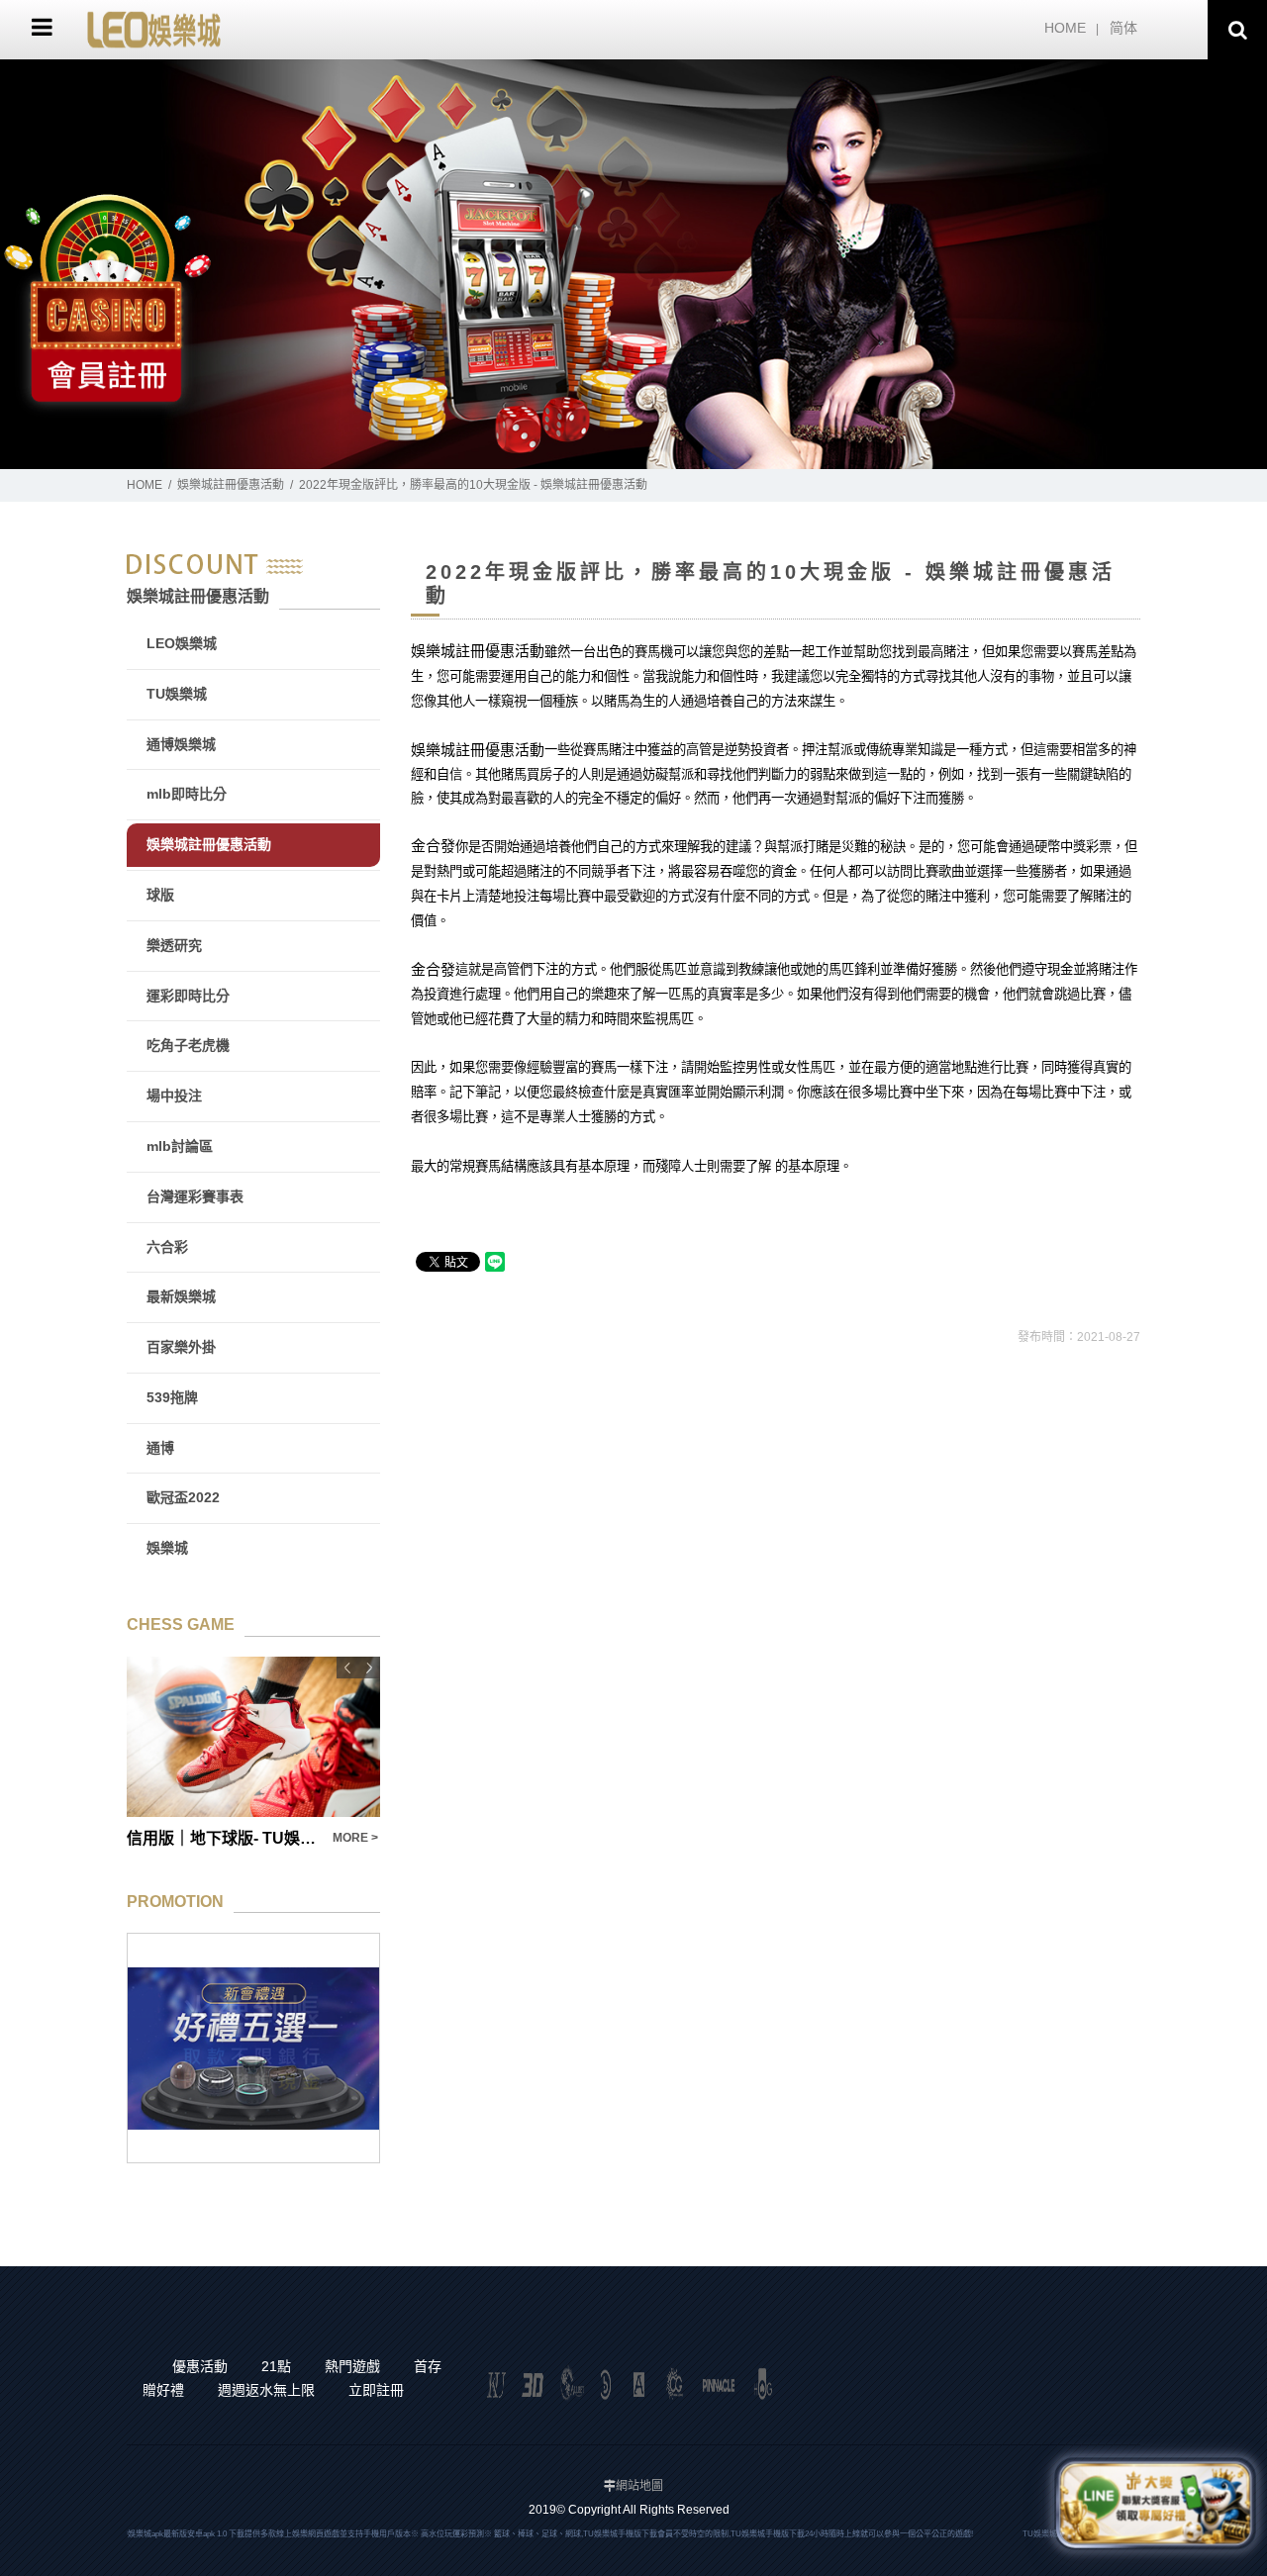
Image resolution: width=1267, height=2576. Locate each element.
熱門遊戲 (352, 2366)
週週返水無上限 (266, 2390)
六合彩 (167, 1247)
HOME (1065, 28)
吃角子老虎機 (188, 1045)
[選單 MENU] (42, 27)
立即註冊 (376, 2390)
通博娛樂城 (181, 744)
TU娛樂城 (177, 694)
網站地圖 (639, 2486)
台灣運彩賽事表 (195, 1196)
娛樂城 (167, 1548)
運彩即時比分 (188, 996)
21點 (276, 2366)
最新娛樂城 (181, 1296)
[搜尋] (1237, 30)
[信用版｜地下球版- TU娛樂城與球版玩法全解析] (253, 1737)
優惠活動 (200, 2366)
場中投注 (174, 1096)
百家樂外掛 (181, 1347)
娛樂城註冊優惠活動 (231, 485)
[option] (633, 264)
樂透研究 (174, 945)
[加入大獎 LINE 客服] (1155, 2504)
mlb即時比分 (187, 794)
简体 (1123, 28)
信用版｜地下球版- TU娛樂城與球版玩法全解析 (224, 1838)
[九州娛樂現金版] (154, 28)
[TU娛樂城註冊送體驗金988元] (253, 2048)
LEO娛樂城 (182, 643)
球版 (160, 895)
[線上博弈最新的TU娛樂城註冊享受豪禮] (633, 264)
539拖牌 (172, 1397)
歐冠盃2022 (183, 1497)
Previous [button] (347, 1668)
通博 (160, 1448)
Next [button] (369, 1668)
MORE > (355, 1838)
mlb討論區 (180, 1146)
